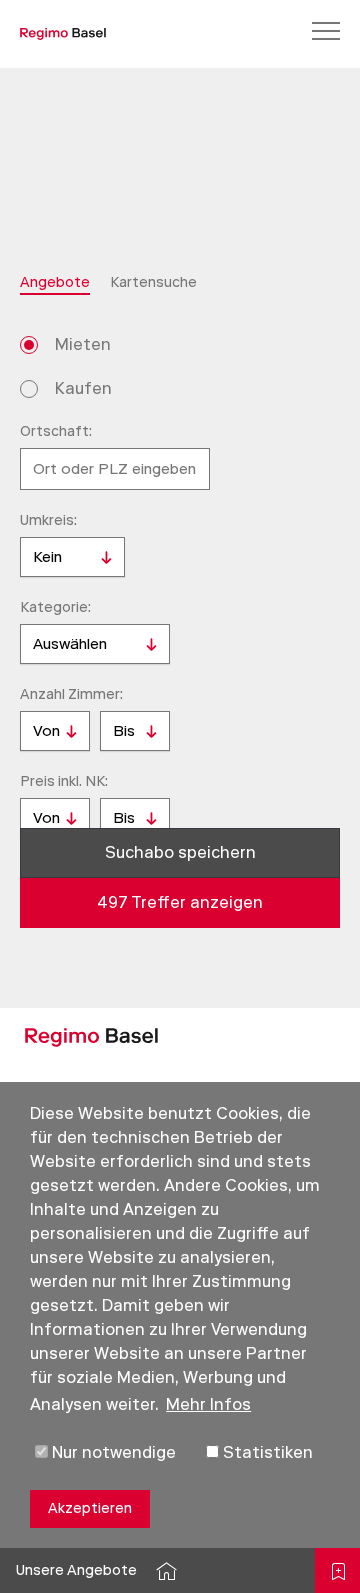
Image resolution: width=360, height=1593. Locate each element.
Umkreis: (48, 520)
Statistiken (266, 1452)
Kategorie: (55, 607)
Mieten (83, 344)
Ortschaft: (56, 431)
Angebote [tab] (55, 282)
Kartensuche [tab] (153, 282)
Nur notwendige (112, 1452)
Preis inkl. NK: (64, 781)
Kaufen (83, 388)
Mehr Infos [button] (208, 1404)
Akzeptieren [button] (90, 1508)
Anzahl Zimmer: (71, 694)
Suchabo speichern (180, 852)
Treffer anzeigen (180, 902)
